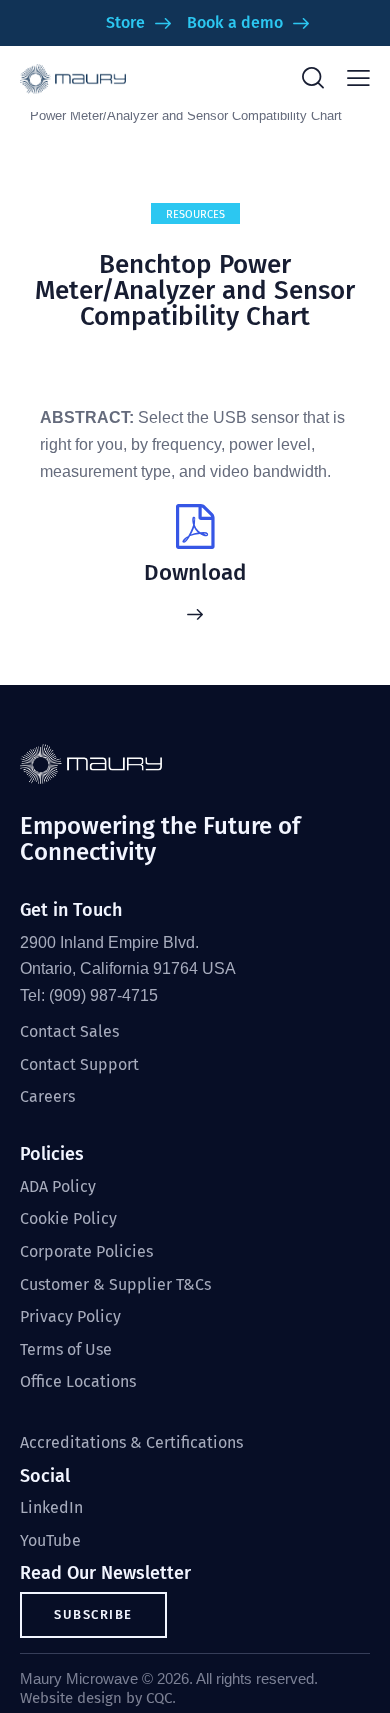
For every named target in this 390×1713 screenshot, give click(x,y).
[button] (358, 78)
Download (195, 573)
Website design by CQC (96, 1698)
